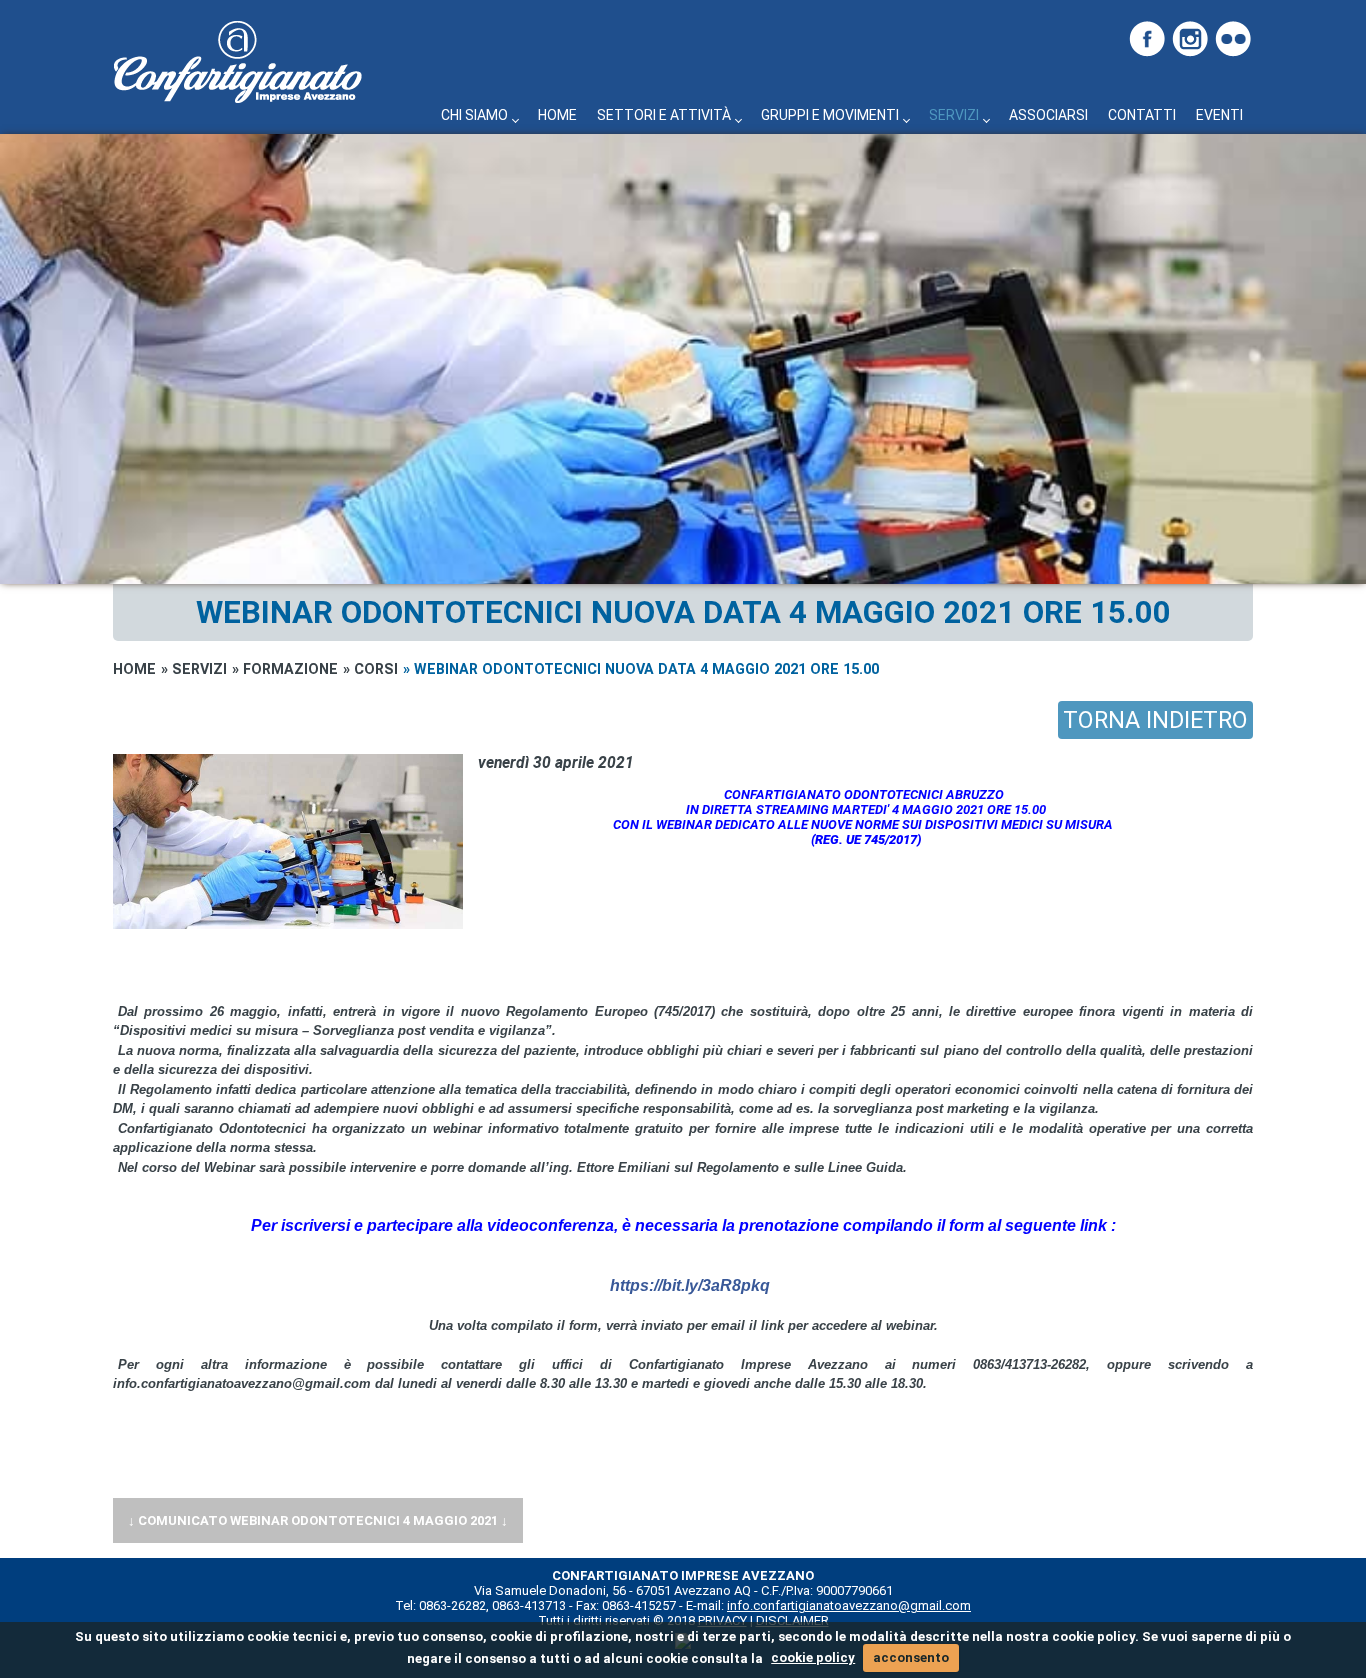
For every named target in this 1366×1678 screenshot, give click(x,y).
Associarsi (1048, 115)
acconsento (911, 1657)
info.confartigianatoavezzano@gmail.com (849, 1605)
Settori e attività (664, 115)
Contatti (1142, 115)
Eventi (1219, 115)
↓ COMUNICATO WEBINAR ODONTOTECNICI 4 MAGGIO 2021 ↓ (318, 1520)
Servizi (954, 115)
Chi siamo (474, 115)
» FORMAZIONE (285, 669)
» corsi (370, 669)
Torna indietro (1155, 720)
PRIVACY (722, 1620)
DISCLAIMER (792, 1620)
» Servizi (194, 669)
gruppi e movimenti (830, 115)
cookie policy (813, 1657)
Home (557, 115)
